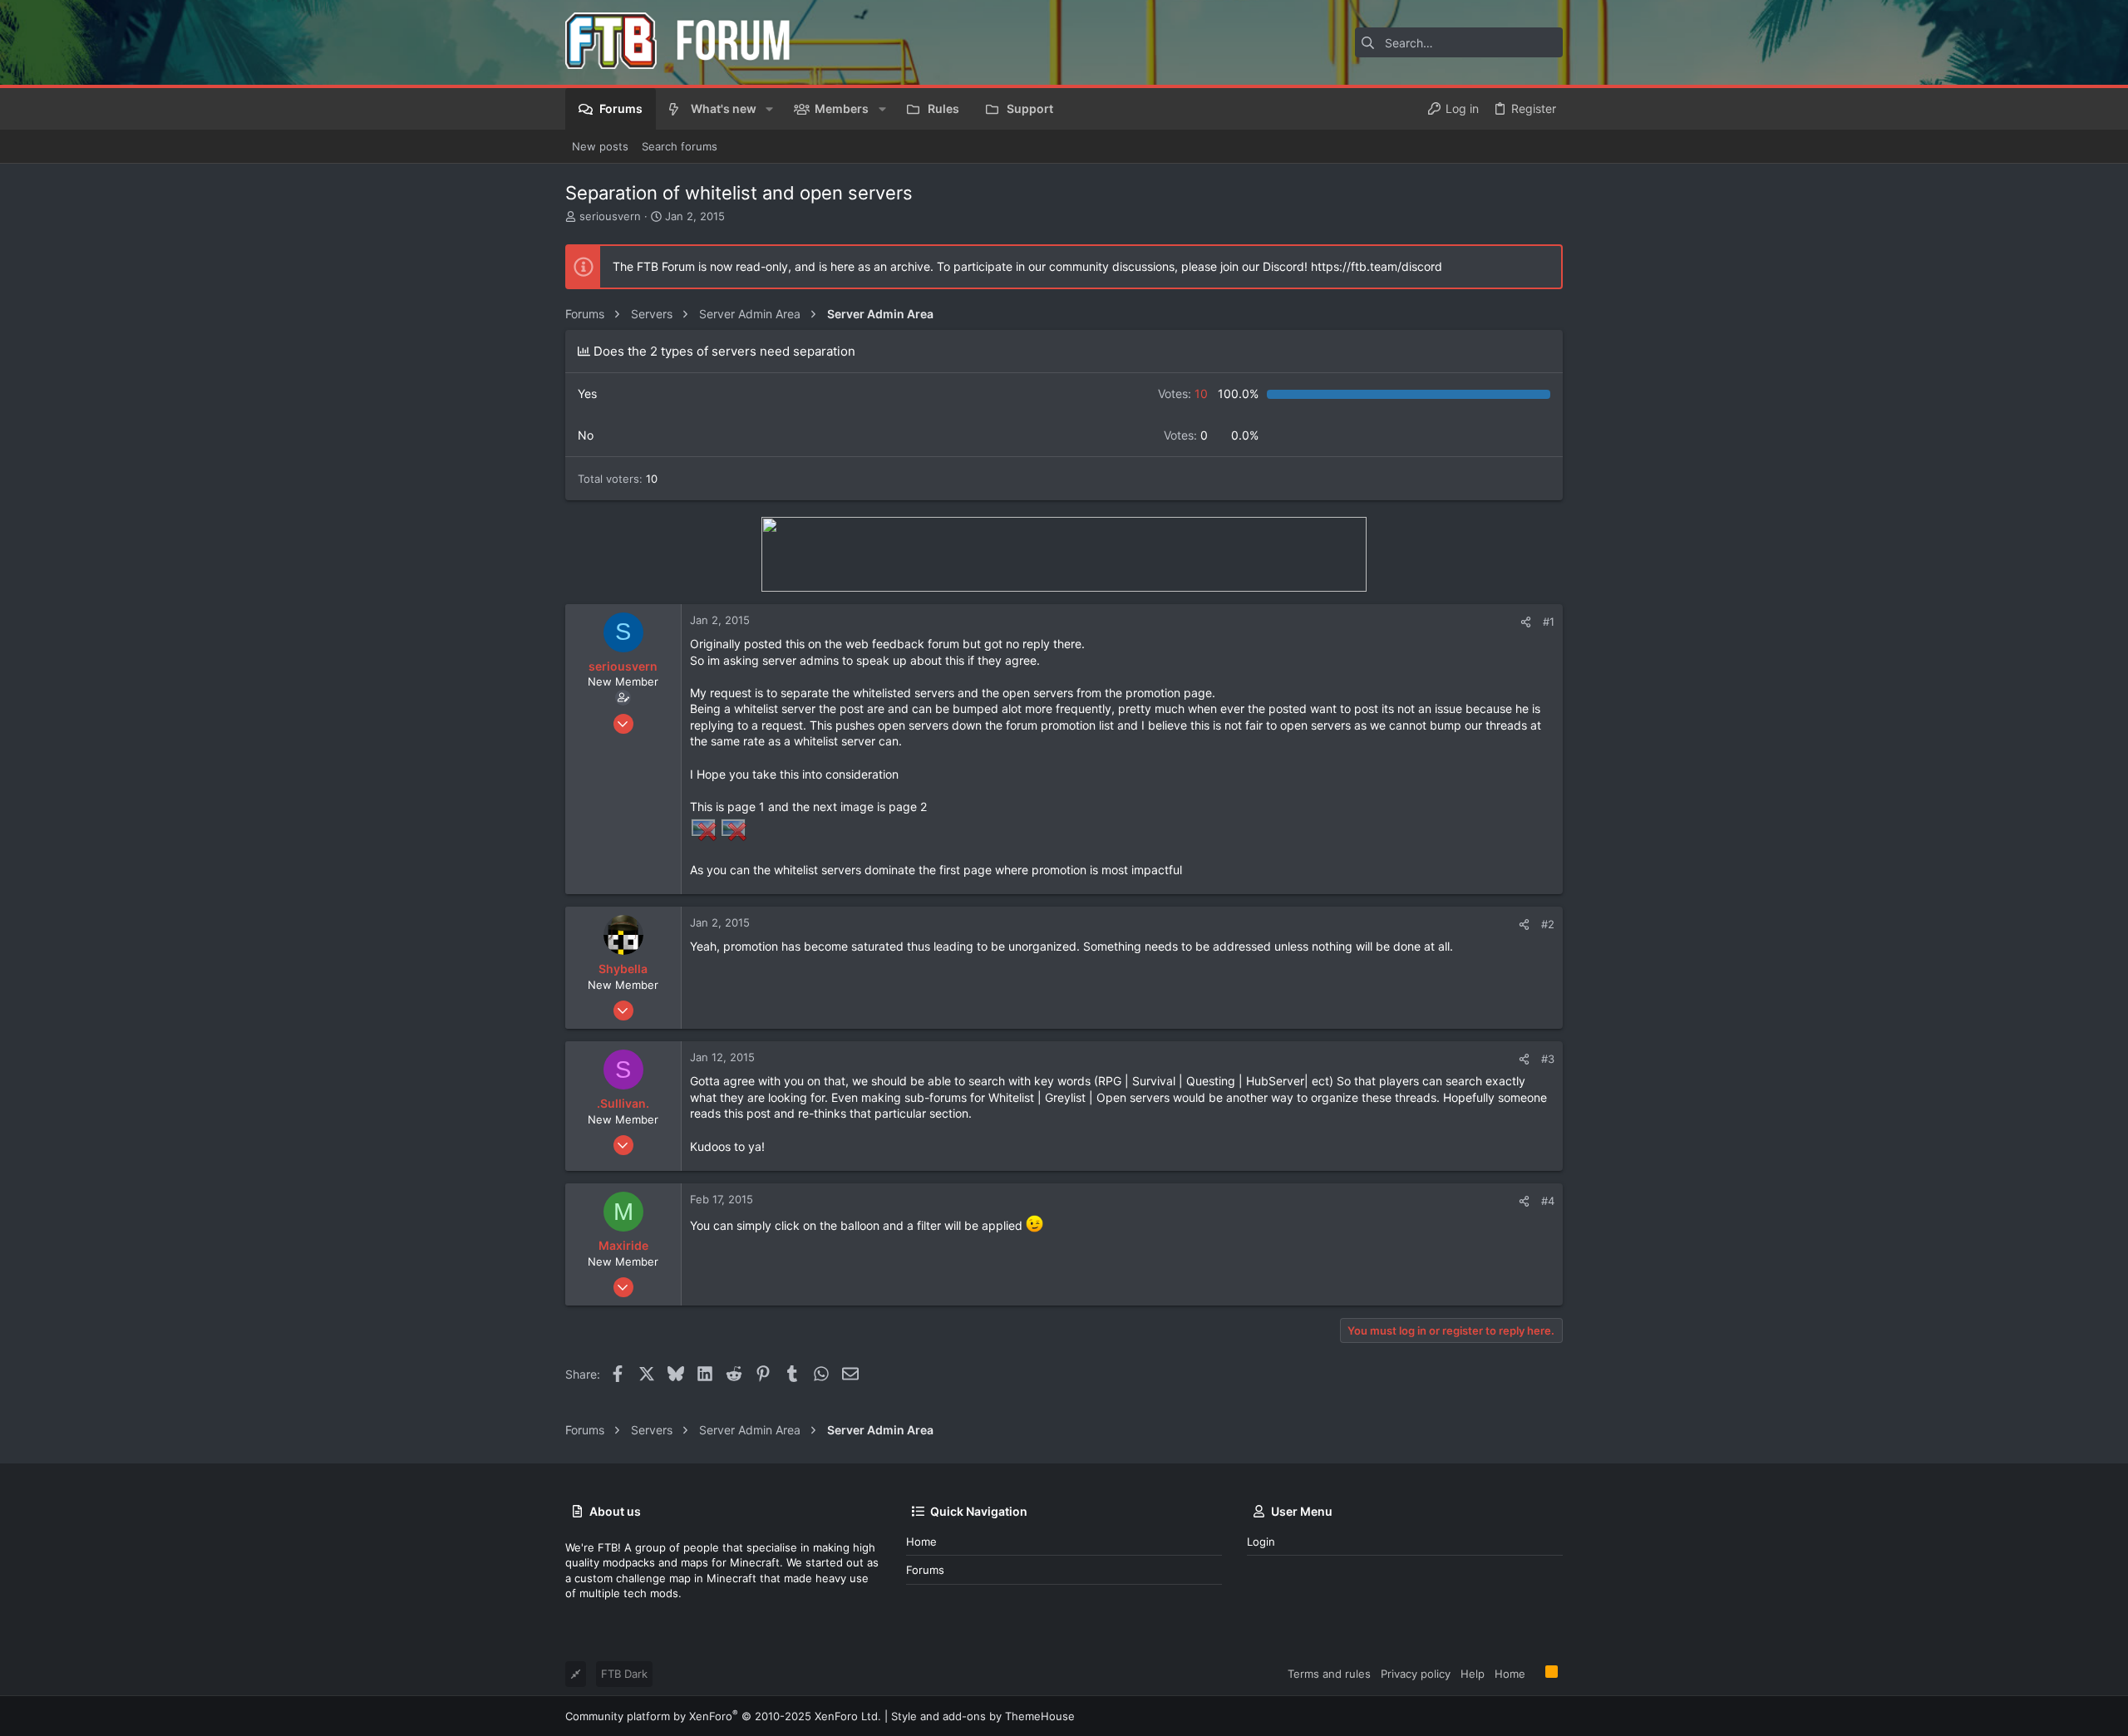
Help (1473, 1674)
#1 (1549, 622)
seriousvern (610, 216)
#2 (1548, 924)
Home (921, 1542)
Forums (925, 1570)
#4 (1548, 1201)
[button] (769, 109)
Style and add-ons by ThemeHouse (983, 1716)
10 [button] (1183, 393)
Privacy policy (1416, 1674)
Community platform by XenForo (723, 1716)
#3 (1548, 1059)
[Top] (1535, 1673)
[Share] (1526, 622)
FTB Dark (624, 1674)
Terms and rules (1329, 1674)
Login (1261, 1542)
